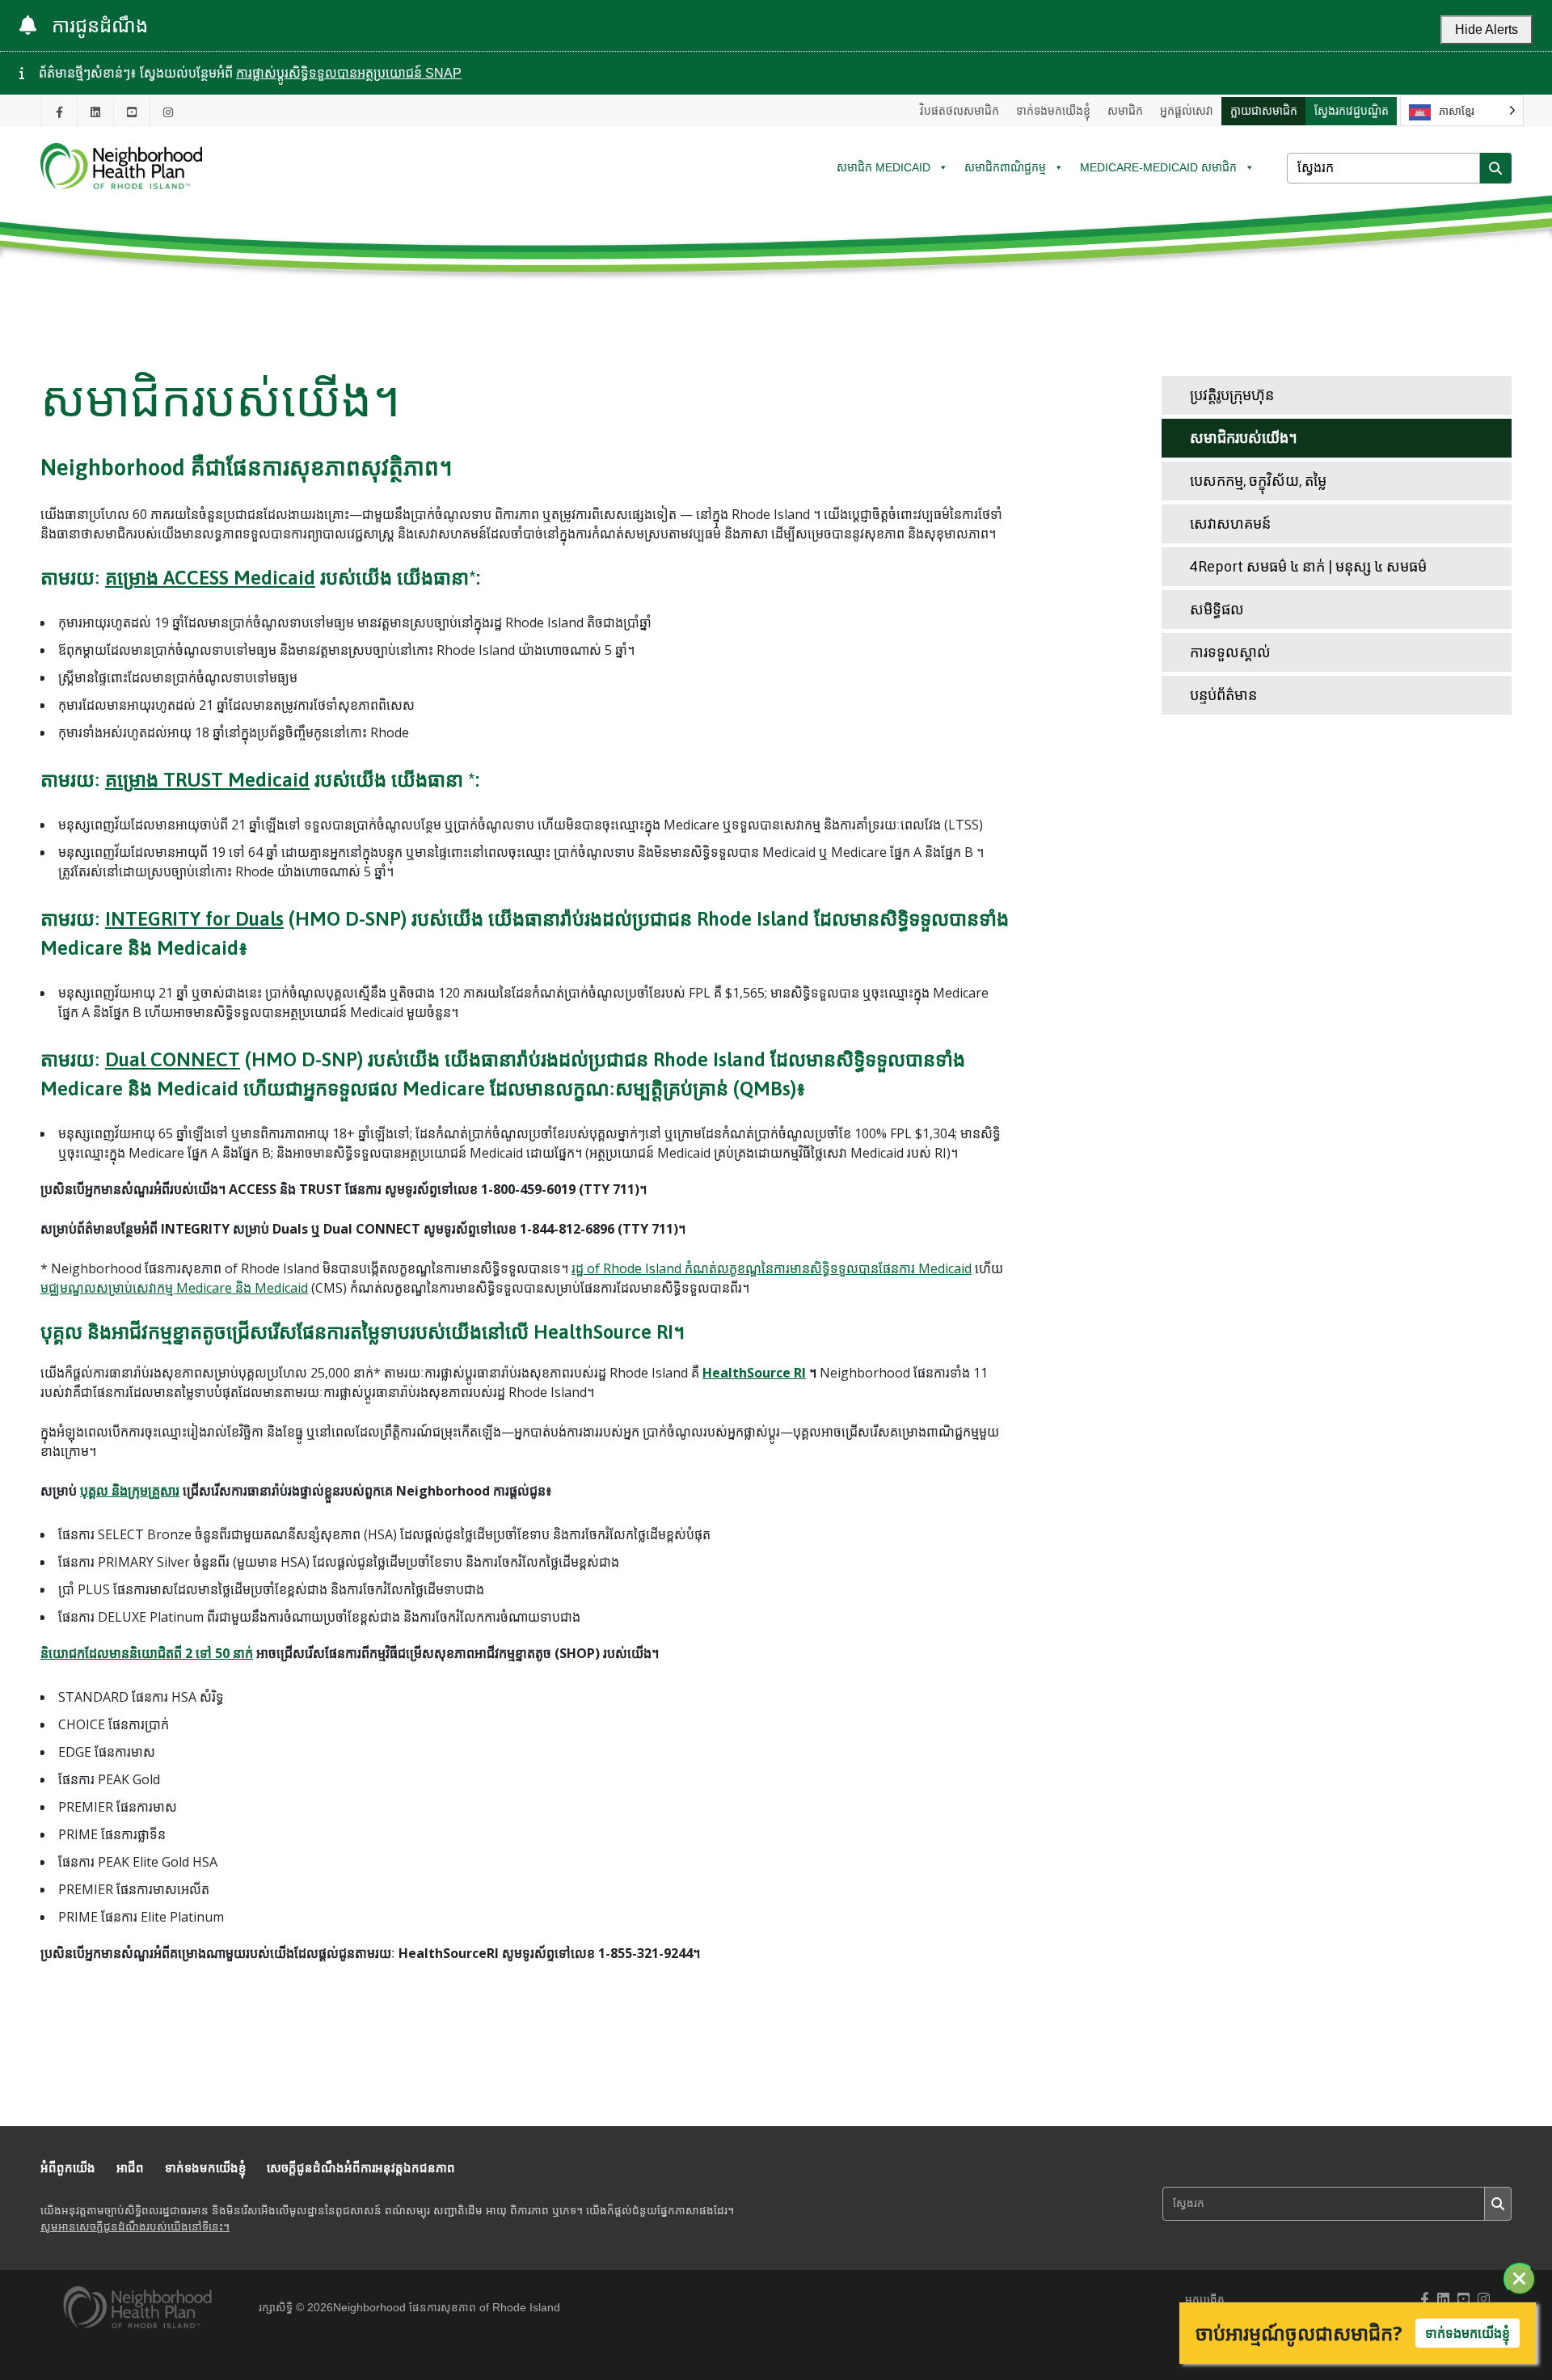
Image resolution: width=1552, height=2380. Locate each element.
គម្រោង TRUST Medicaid (207, 780)
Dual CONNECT (173, 1059)
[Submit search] (1495, 168)
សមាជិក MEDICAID (884, 167)
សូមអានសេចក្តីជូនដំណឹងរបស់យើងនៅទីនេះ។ (135, 2227)
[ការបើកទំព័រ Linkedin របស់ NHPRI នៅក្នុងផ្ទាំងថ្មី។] (95, 112)
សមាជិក (1125, 111)
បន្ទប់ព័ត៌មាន (1223, 695)
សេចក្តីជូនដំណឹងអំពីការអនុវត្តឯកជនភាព (361, 2168)
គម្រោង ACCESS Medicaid (210, 578)
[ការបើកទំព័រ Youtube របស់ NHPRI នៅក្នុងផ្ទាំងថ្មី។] (132, 112)
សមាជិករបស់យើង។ (1244, 438)
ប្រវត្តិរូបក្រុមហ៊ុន (1232, 395)
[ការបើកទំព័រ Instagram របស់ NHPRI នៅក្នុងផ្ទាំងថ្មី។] (168, 112)
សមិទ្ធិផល (1217, 609)
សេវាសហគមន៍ (1230, 523)
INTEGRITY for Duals (194, 919)
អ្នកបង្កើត (1205, 2300)
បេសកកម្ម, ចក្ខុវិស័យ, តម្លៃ (1258, 481)
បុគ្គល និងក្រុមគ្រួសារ (130, 1491)
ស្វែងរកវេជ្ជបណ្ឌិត (1352, 111)
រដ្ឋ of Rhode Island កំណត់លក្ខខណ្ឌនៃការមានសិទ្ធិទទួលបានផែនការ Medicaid (772, 1268)
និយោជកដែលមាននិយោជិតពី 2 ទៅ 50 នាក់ (147, 1653)
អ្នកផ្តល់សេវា (1187, 111)
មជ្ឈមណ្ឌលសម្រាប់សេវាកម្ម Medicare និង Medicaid (174, 1288)
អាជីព (130, 2168)
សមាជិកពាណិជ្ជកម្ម (1005, 167)
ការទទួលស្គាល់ (1230, 652)
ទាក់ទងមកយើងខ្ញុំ (1053, 111)
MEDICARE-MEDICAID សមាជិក (1158, 167)
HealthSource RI (754, 1373)
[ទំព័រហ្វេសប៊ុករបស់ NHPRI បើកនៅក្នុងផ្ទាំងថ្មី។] (59, 112)
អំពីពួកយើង (68, 2168)
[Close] (1520, 2279)
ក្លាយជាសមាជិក (1264, 111)
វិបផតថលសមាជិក (959, 111)
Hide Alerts (1487, 30)
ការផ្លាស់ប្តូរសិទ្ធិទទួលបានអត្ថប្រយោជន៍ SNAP (349, 73)
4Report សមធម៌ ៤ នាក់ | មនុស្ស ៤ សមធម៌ (1308, 566)
